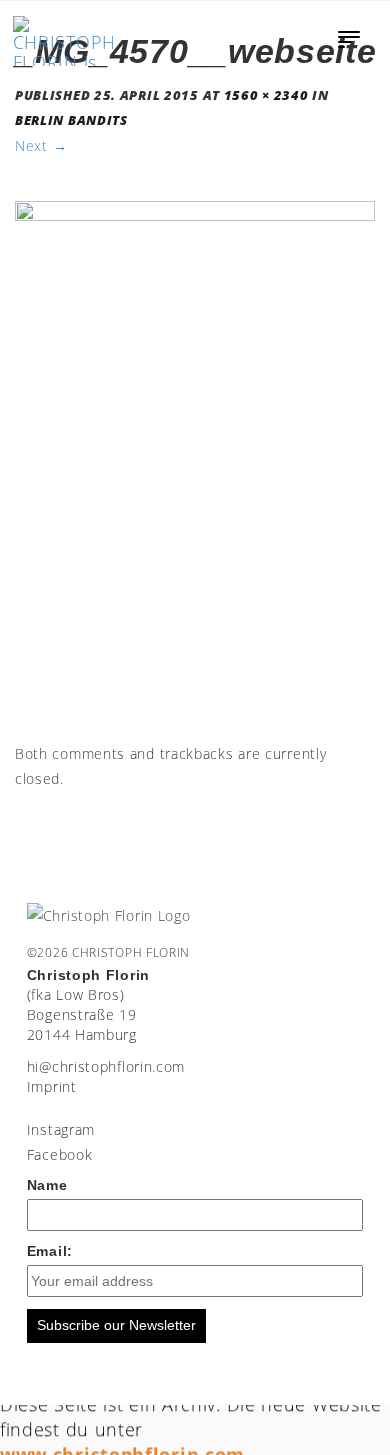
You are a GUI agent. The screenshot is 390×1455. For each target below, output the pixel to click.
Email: (50, 1251)
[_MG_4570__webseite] (195, 468)
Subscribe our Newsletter (116, 1325)
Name (47, 1185)
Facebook (60, 1154)
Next (41, 145)
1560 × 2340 (266, 95)
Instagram (61, 1129)
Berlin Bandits (71, 120)
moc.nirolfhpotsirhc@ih (106, 1066)
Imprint (52, 1086)
